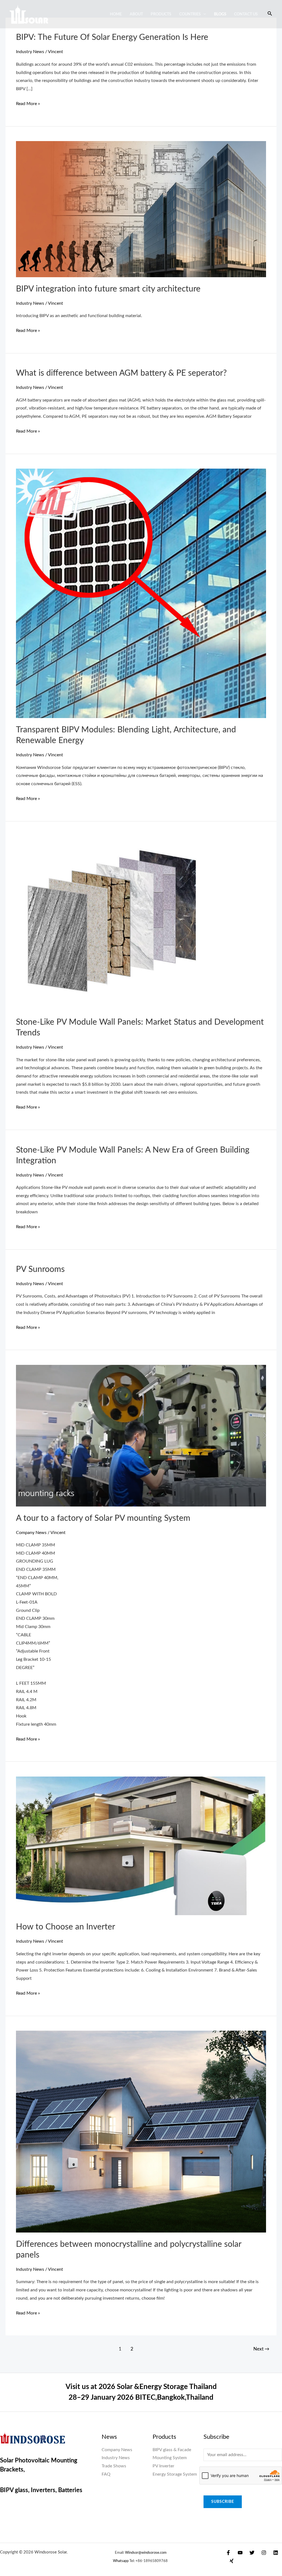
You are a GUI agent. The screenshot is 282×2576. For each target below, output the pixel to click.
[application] (203, 14)
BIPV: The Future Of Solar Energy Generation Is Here (112, 37)
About (136, 14)
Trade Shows (114, 2466)
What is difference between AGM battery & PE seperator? (121, 373)
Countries (190, 14)
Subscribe (223, 2502)
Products (161, 14)
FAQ (106, 2474)
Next (261, 2349)
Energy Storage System (175, 2474)
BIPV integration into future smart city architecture (108, 289)
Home (116, 14)
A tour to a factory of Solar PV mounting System (103, 1518)
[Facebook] (228, 2553)
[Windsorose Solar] (29, 14)
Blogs (220, 14)
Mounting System (170, 2458)
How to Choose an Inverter (66, 1927)
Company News (31, 1533)
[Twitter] (252, 2553)
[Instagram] (264, 2553)
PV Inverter (163, 2466)
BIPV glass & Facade (172, 2450)
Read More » (28, 103)
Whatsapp (121, 2561)
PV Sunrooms (40, 1269)
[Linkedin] (276, 2553)
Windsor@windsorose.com (146, 2553)
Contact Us (246, 14)
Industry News (30, 52)
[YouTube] (240, 2553)
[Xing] (232, 2561)
